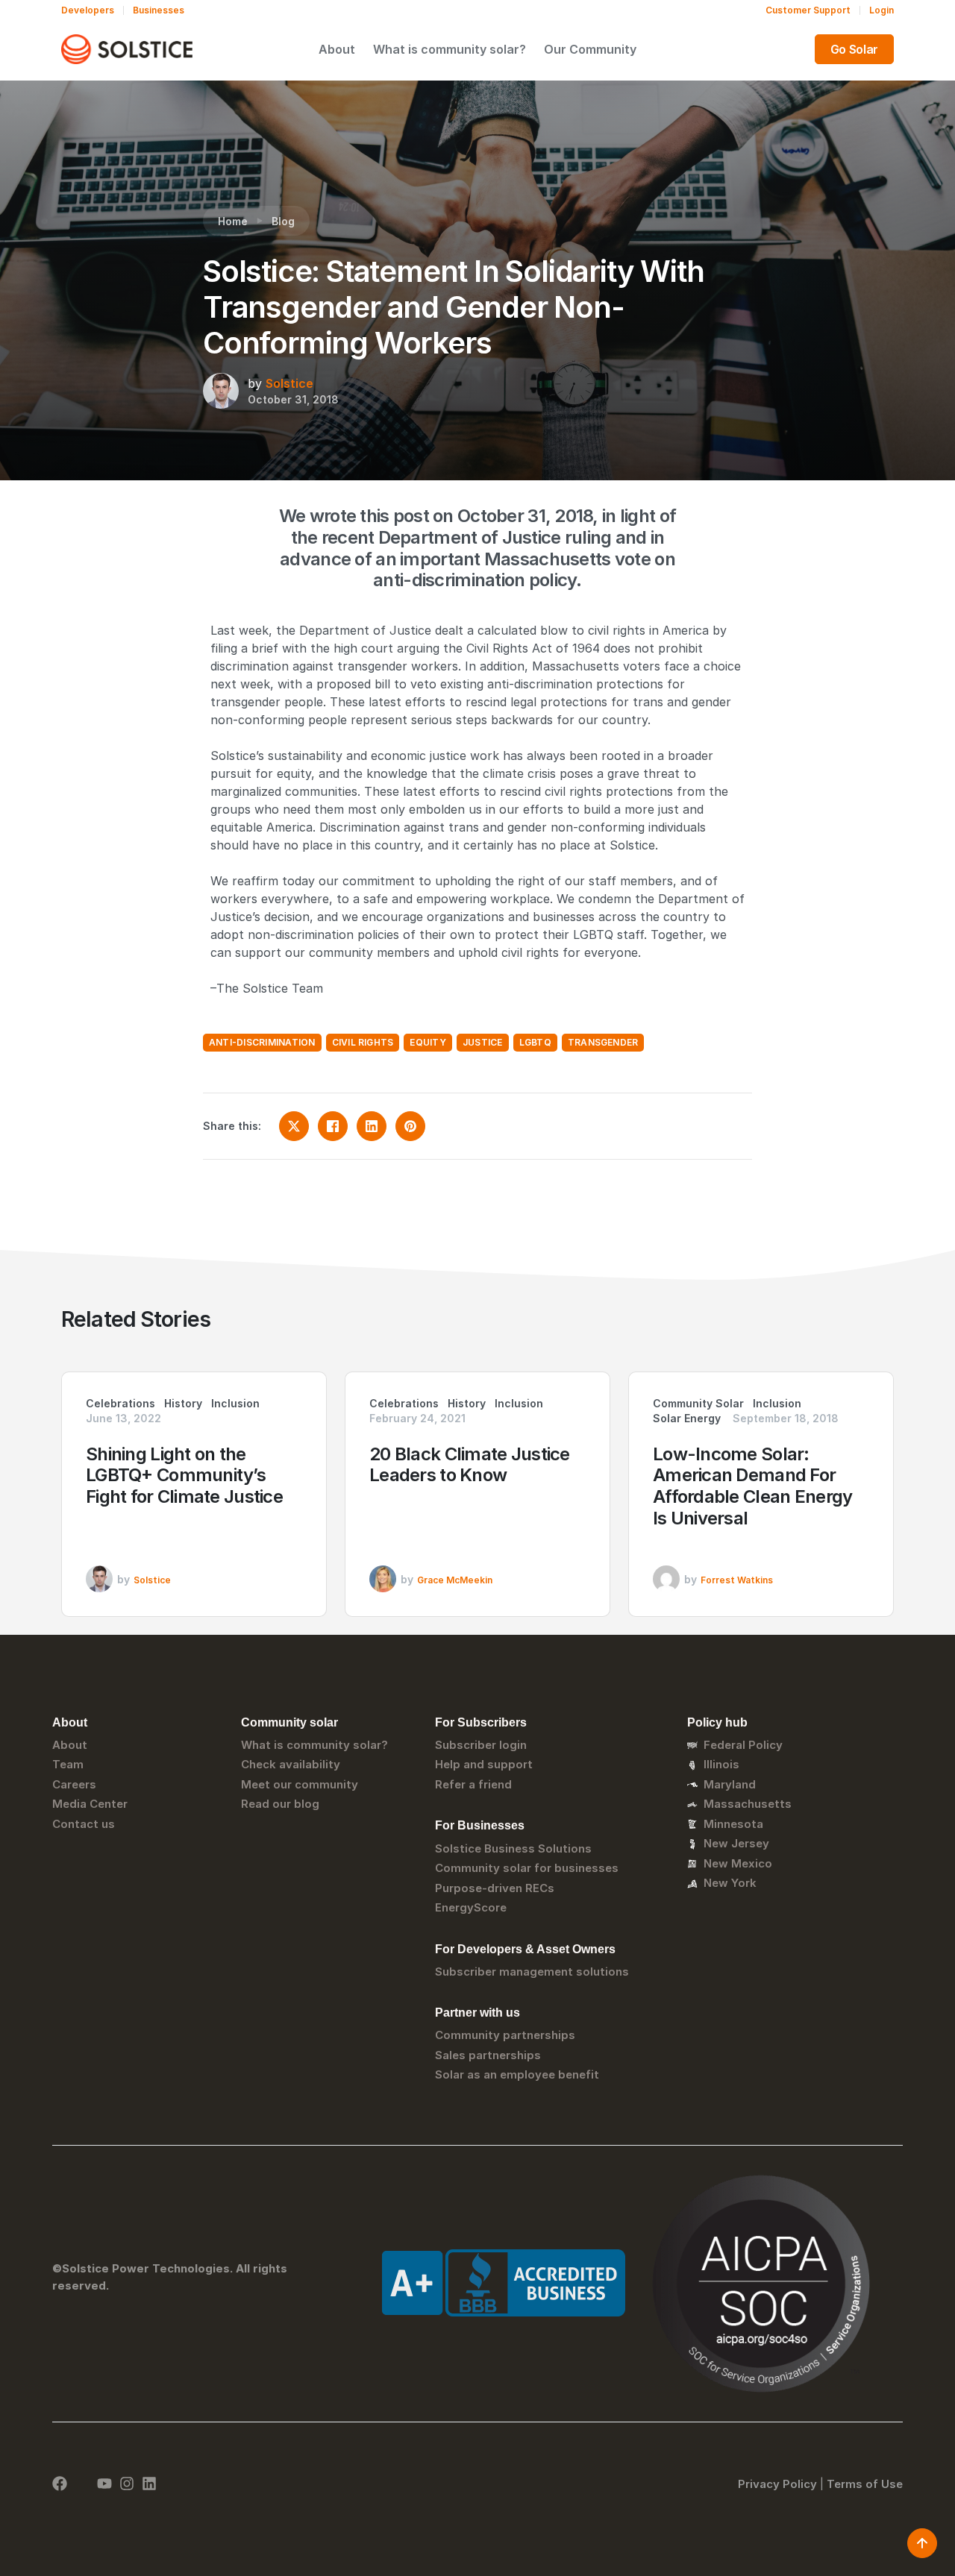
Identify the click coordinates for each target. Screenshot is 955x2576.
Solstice (289, 383)
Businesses (159, 10)
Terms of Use (865, 2484)
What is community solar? (450, 49)
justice (483, 1042)
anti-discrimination (262, 1042)
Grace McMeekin (455, 1580)
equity (428, 1042)
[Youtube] (104, 2484)
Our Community (590, 49)
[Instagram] (127, 2484)
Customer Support (808, 10)
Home (233, 221)
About (337, 49)
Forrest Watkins (737, 1580)
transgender (603, 1042)
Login (882, 10)
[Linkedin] (149, 2484)
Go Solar (854, 49)
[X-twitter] (82, 2484)
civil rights (363, 1042)
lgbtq (535, 1042)
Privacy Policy (777, 2484)
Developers (88, 10)
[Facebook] (60, 2484)
